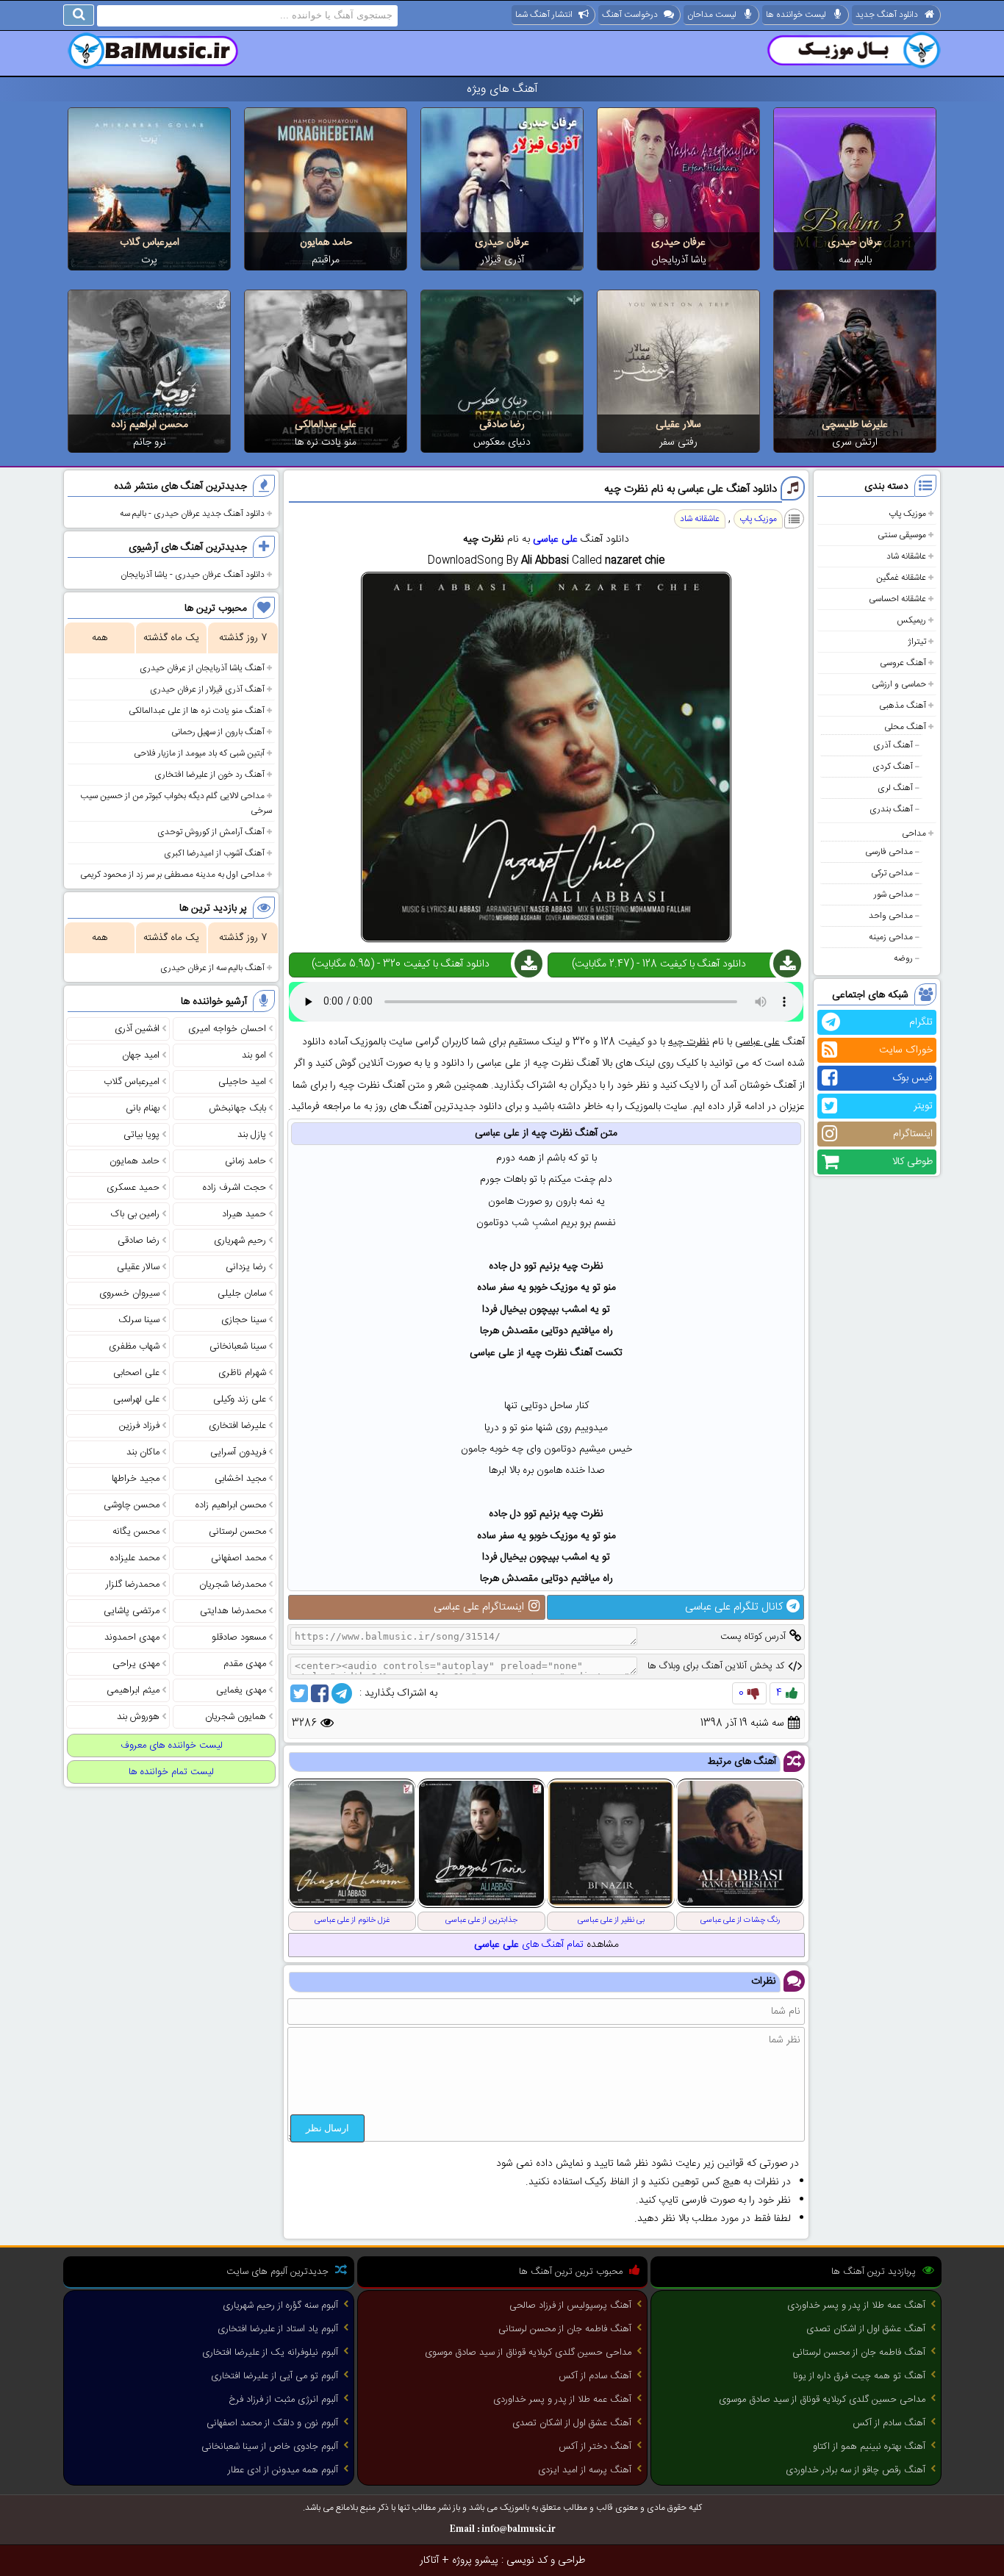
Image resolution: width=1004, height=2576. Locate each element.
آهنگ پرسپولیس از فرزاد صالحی (570, 2306)
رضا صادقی (502, 425)
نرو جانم (150, 442)
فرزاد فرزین (139, 1426)
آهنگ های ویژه (502, 89)
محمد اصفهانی (239, 1558)
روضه (903, 958)
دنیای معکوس (502, 442)
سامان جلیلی (242, 1294)
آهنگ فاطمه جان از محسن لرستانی (859, 2353)
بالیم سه (855, 260)
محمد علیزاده (135, 1558)
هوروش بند (138, 1717)
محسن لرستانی (237, 1532)
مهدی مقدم (245, 1664)
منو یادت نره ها (326, 442)
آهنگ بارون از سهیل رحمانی (218, 732)
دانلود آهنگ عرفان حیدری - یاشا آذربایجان (193, 575)
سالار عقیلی (678, 425)
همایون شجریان (236, 1717)
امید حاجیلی (242, 1082)
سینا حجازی (244, 1320)
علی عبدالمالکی (326, 425)
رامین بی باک (135, 1214)
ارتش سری (855, 442)
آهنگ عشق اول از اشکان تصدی (866, 2329)
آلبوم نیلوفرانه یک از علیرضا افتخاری (270, 2353)
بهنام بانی (143, 1108)
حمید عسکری (133, 1188)
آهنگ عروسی (903, 663)
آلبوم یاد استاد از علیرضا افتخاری (278, 2329)
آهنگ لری (895, 788)
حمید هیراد (244, 1214)
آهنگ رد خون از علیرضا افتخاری (209, 775)
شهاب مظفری (134, 1346)
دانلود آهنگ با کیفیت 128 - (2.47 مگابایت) (659, 964)
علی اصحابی (136, 1373)
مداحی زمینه (891, 937)
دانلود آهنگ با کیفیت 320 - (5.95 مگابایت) (401, 964)
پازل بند (252, 1135)
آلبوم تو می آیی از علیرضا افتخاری (275, 2376)
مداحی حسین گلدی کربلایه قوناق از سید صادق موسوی (822, 2400)
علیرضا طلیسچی (855, 425)
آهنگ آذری (893, 745)
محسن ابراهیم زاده (150, 425)
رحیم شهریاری (240, 1241)
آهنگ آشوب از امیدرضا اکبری (214, 853)
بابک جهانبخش (237, 1108)
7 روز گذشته (243, 638)
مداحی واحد (891, 916)
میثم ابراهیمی (133, 1690)
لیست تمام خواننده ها (171, 1772)
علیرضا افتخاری (237, 1426)
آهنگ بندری (891, 809)
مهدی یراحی (136, 1664)
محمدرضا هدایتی (233, 1611)
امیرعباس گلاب (150, 243)
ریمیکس (911, 620)
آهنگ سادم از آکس (889, 2423)
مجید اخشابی (240, 1479)
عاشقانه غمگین (901, 578)
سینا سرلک (139, 1320)
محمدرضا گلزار (133, 1585)
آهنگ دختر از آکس (595, 2447)
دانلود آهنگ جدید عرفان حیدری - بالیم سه (192, 514)
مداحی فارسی (889, 852)
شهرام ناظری (242, 1373)
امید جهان (141, 1055)
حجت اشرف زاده (234, 1188)
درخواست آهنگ (630, 15)
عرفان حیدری (855, 243)
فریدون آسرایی (238, 1452)
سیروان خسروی (129, 1294)
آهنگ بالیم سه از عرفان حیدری (212, 968)
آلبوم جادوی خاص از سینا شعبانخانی (270, 2447)
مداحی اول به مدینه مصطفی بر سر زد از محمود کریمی (172, 875)
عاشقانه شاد (906, 556)
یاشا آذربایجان (679, 260)
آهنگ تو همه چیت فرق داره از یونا (859, 2376)
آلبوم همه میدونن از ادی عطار (283, 2470)
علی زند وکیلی (240, 1399)
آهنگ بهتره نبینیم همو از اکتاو (869, 2447)
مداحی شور (893, 894)
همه (100, 638)
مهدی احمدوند (132, 1637)
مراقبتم (326, 260)
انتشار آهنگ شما (544, 15)
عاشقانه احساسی (897, 599)
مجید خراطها (136, 1479)
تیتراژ (917, 642)
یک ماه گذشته (171, 638)
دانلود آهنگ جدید (887, 15)
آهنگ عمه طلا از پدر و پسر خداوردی (856, 2306)
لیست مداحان (712, 15)
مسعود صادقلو (239, 1637)
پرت (149, 260)
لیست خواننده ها (796, 15)
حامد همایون (326, 243)
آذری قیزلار (502, 260)
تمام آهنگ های (529, 1945)
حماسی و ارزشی (899, 684)
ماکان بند (143, 1452)
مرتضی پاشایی (132, 1611)
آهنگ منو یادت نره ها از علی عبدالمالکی (197, 711)
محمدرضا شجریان (233, 1585)
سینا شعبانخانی (238, 1346)
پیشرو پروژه (475, 2561)
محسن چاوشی (132, 1505)
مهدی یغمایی (241, 1690)
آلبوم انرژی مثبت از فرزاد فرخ (283, 2400)
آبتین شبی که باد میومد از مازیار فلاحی (199, 753)
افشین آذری (137, 1029)
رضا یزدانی (246, 1267)
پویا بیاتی (141, 1135)
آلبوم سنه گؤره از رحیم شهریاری (280, 2306)
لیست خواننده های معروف (172, 1746)
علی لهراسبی (136, 1399)
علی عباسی (555, 539)
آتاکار (429, 2561)
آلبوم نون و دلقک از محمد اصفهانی (272, 2423)
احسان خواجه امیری (227, 1029)
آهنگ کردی (893, 767)
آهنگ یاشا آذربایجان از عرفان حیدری (202, 668)
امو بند (254, 1055)
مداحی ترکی (892, 873)
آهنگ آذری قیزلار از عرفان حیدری (207, 689)
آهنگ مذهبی (903, 706)
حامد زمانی (245, 1161)
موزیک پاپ (907, 514)
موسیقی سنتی (902, 535)
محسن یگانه (136, 1532)
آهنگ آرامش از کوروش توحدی (211, 832)
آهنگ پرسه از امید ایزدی (585, 2470)
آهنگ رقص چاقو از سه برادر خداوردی (856, 2470)
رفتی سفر (678, 442)
